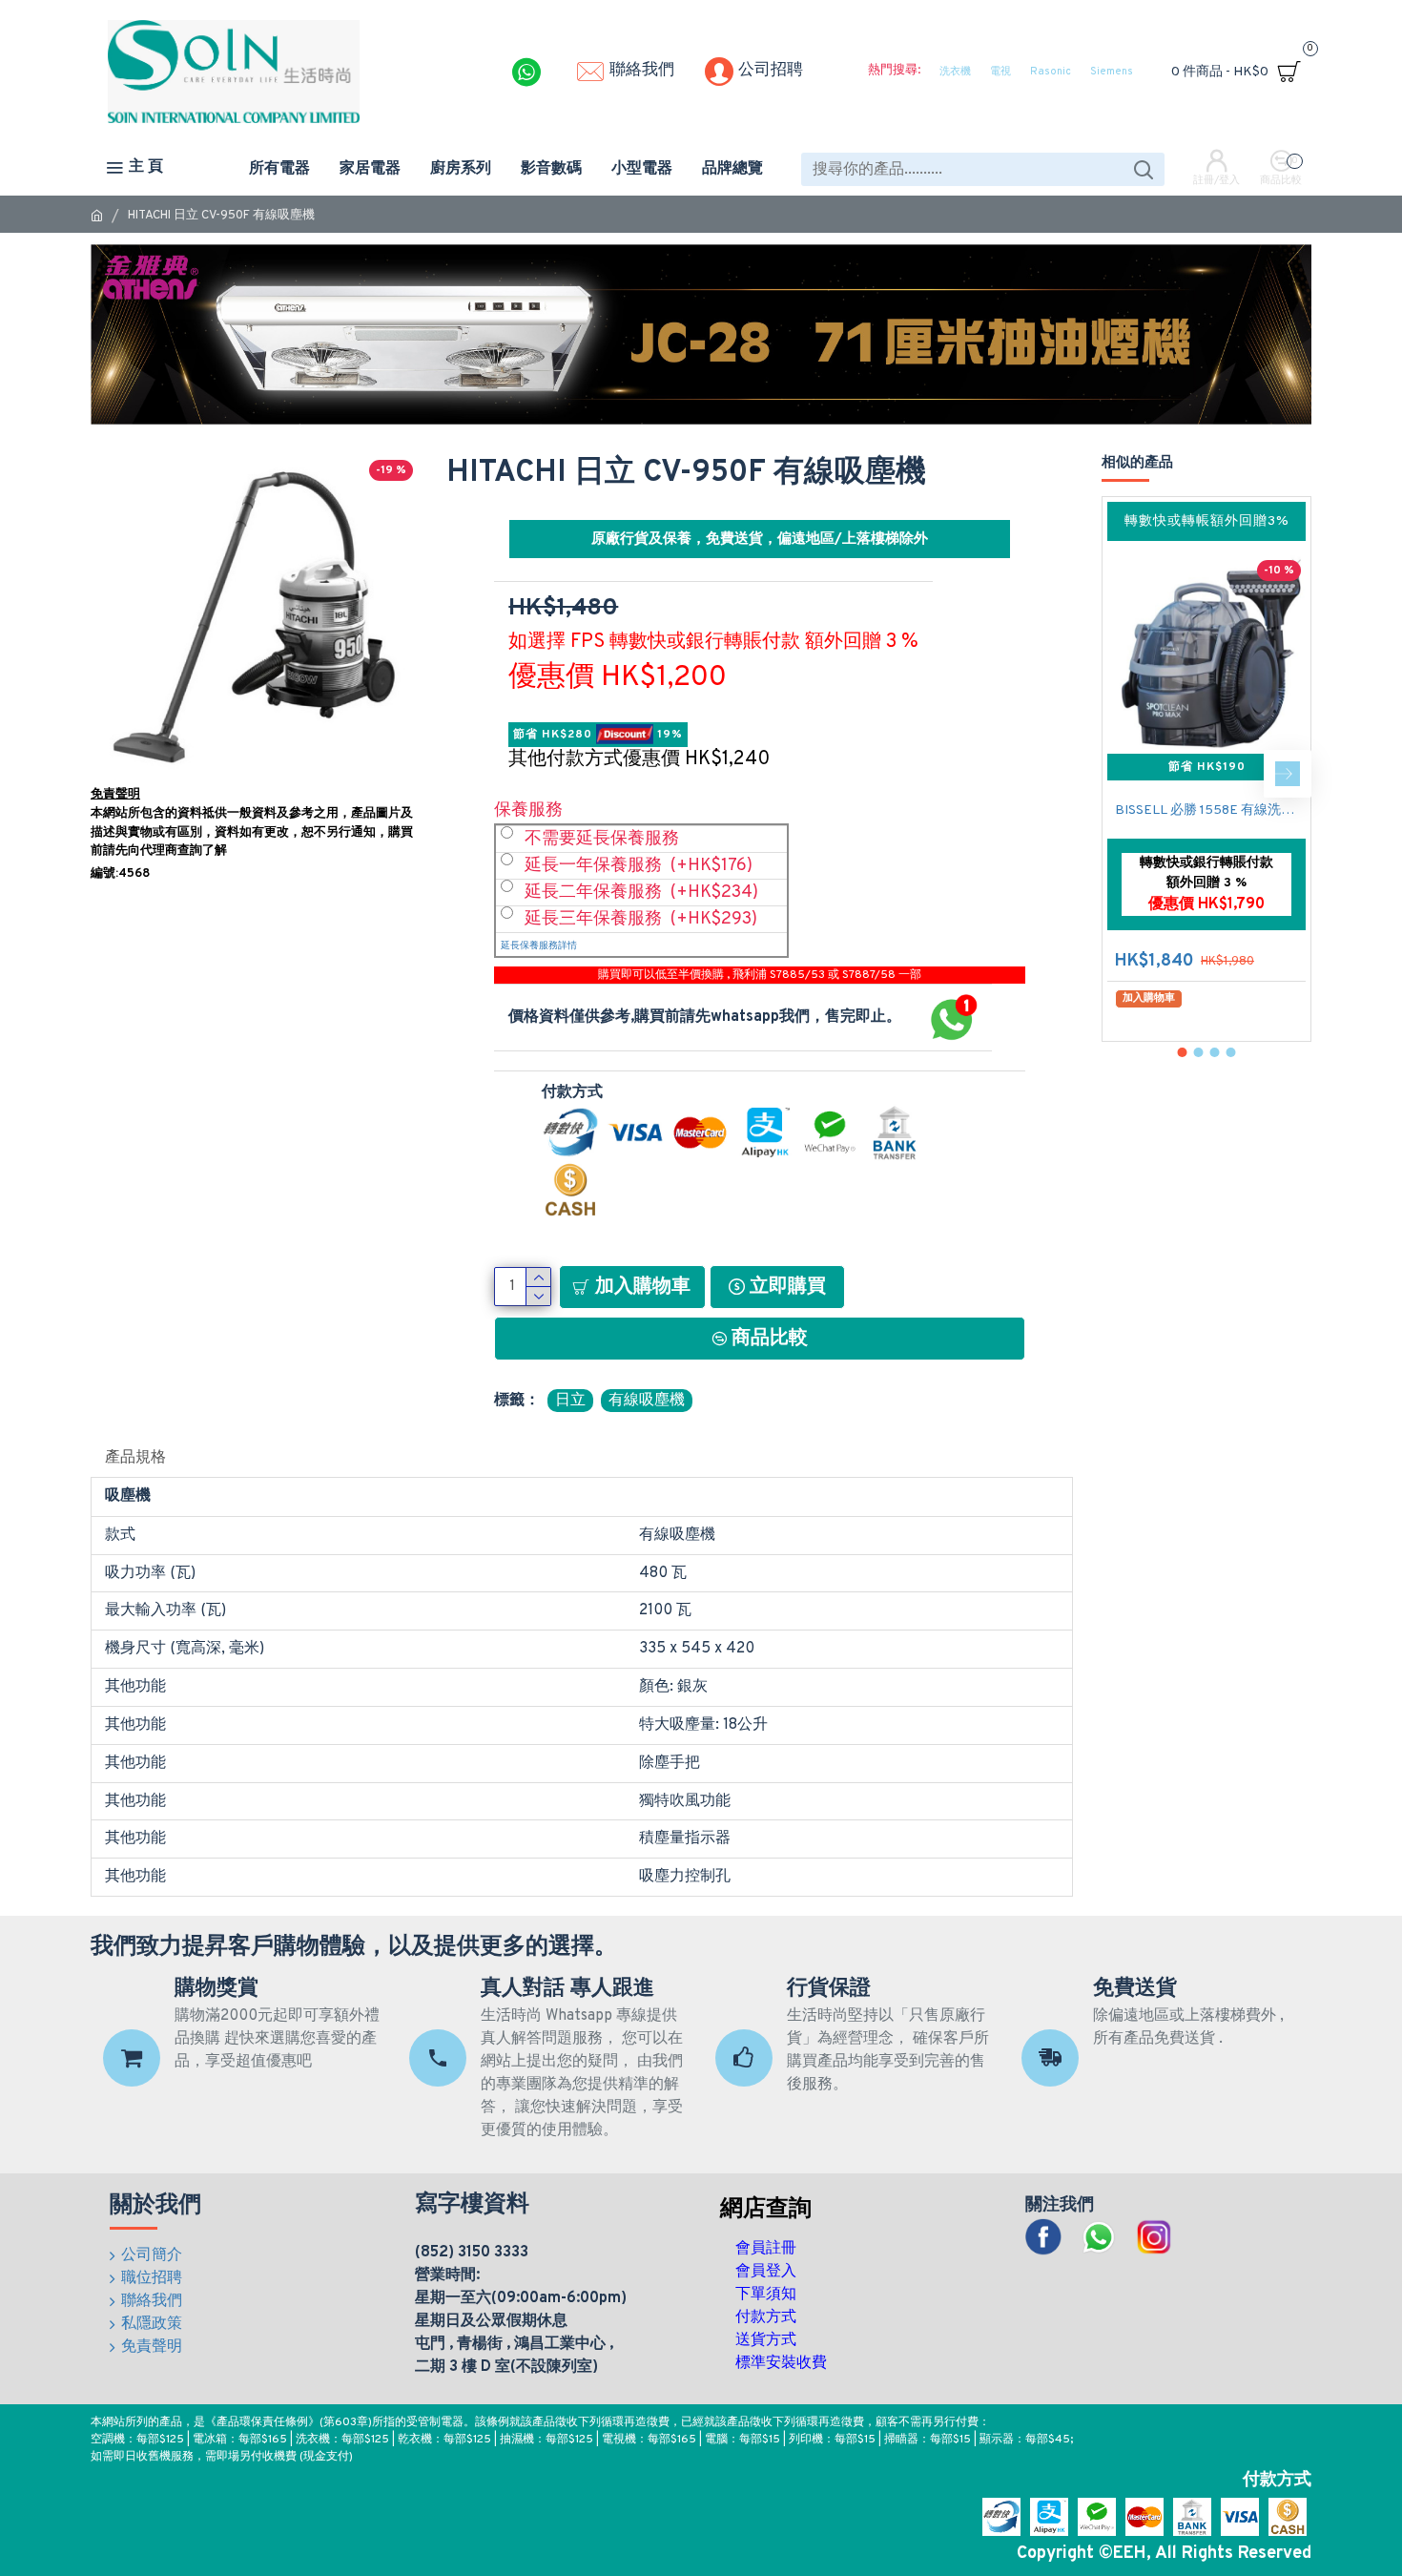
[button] (1125, 774)
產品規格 (135, 1458)
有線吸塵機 (647, 1401)
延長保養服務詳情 (539, 946)
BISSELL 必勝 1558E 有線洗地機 (1210, 810)
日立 (570, 1401)
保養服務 (528, 810)
